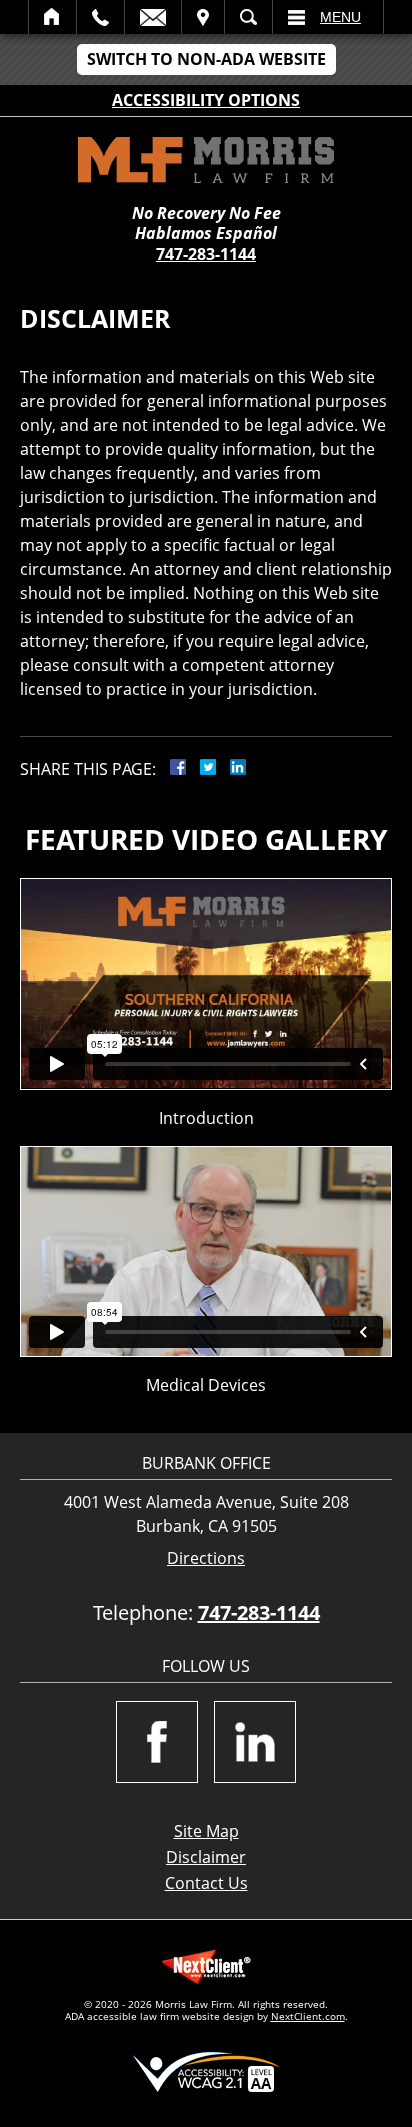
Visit (203, 17)
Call (100, 17)
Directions (206, 1558)
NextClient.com (308, 2016)
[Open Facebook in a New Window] (157, 1742)
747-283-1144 (206, 254)
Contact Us (206, 1883)
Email (153, 17)
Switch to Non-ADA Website (206, 59)
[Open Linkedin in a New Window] (255, 1742)
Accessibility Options (206, 100)
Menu (340, 17)
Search (248, 17)
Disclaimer (206, 1857)
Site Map (206, 1831)
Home (52, 17)
